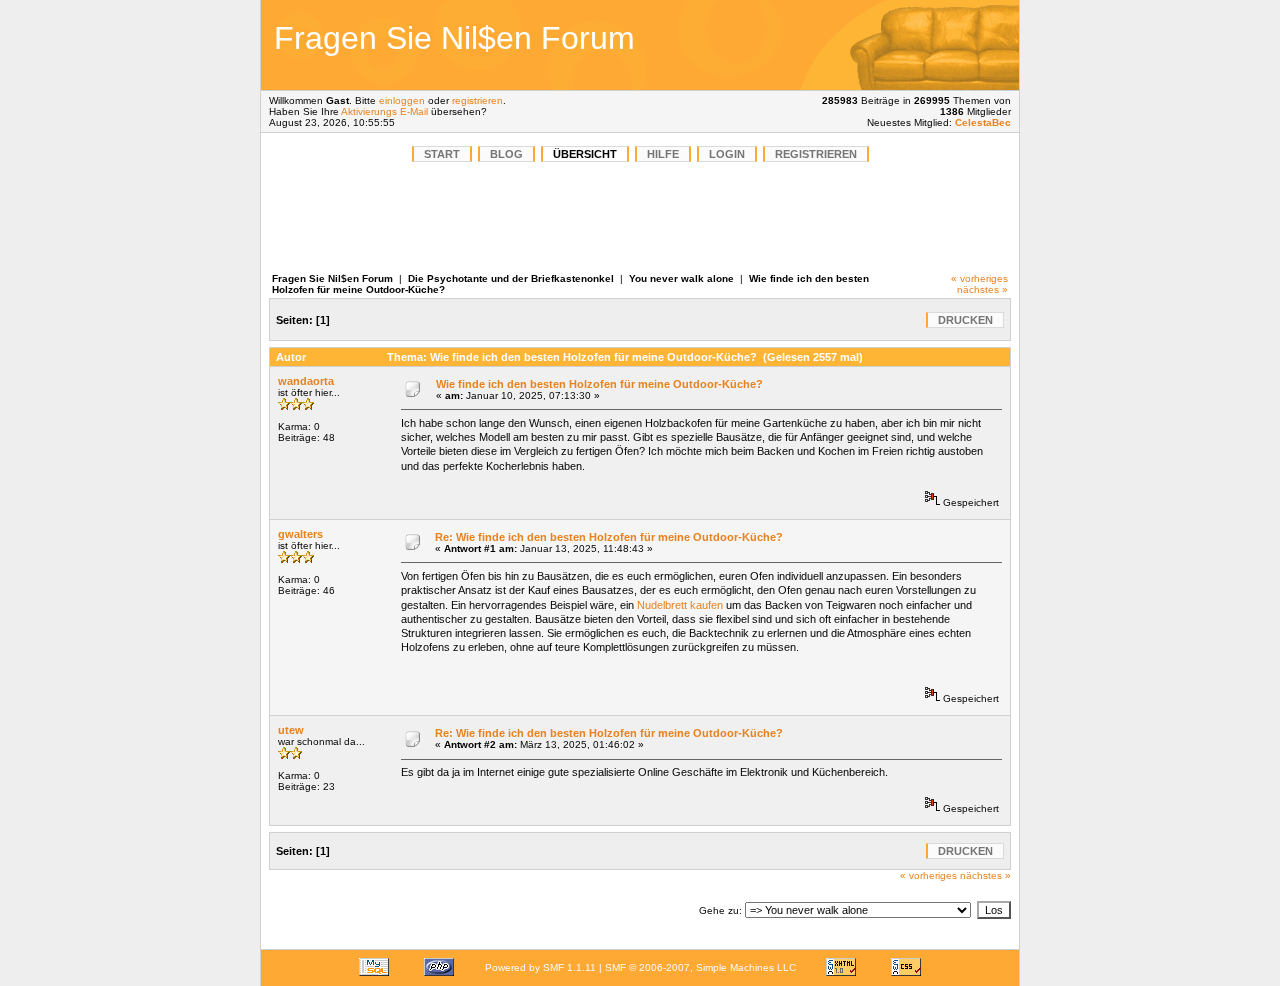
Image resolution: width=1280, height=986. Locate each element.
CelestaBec (983, 122)
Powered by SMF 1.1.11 (540, 967)
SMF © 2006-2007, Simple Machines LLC (700, 967)
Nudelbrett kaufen (680, 605)
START (442, 154)
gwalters (300, 534)
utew (291, 730)
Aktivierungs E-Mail (384, 111)
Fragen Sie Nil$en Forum (332, 278)
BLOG (506, 154)
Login (727, 154)
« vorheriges (979, 278)
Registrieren (816, 154)
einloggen (402, 100)
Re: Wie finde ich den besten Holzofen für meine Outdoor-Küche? (609, 537)
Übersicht (585, 154)
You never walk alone (683, 278)
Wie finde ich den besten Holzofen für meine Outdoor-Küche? (599, 384)
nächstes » (982, 289)
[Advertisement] (874, 45)
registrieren (477, 100)
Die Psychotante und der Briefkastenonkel (511, 278)
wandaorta (306, 381)
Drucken (965, 320)
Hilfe (663, 154)
